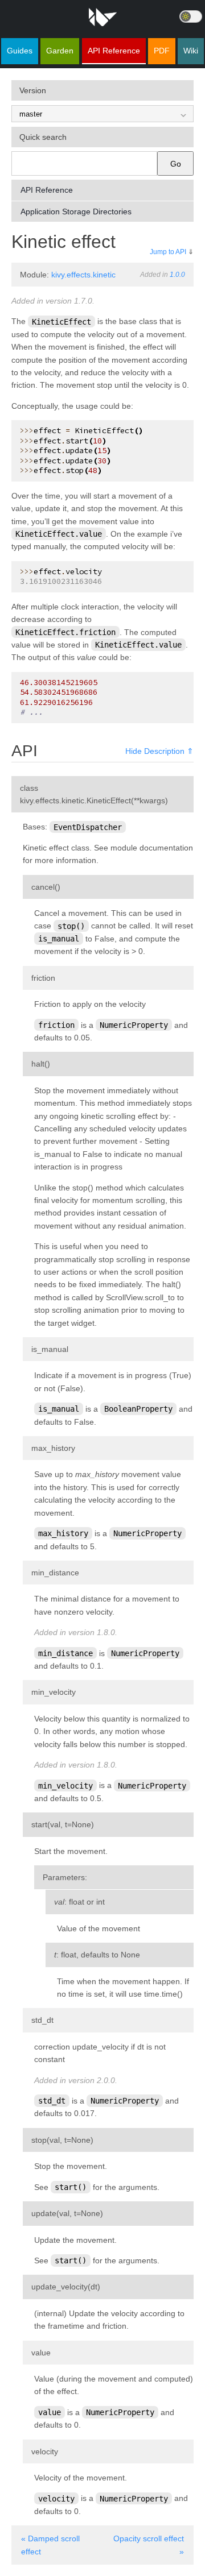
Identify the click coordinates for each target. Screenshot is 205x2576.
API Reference (114, 51)
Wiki (191, 51)
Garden (60, 51)
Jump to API (168, 252)
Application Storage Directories (76, 211)
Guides (20, 51)
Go (176, 164)
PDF (162, 51)
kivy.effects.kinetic (83, 275)
